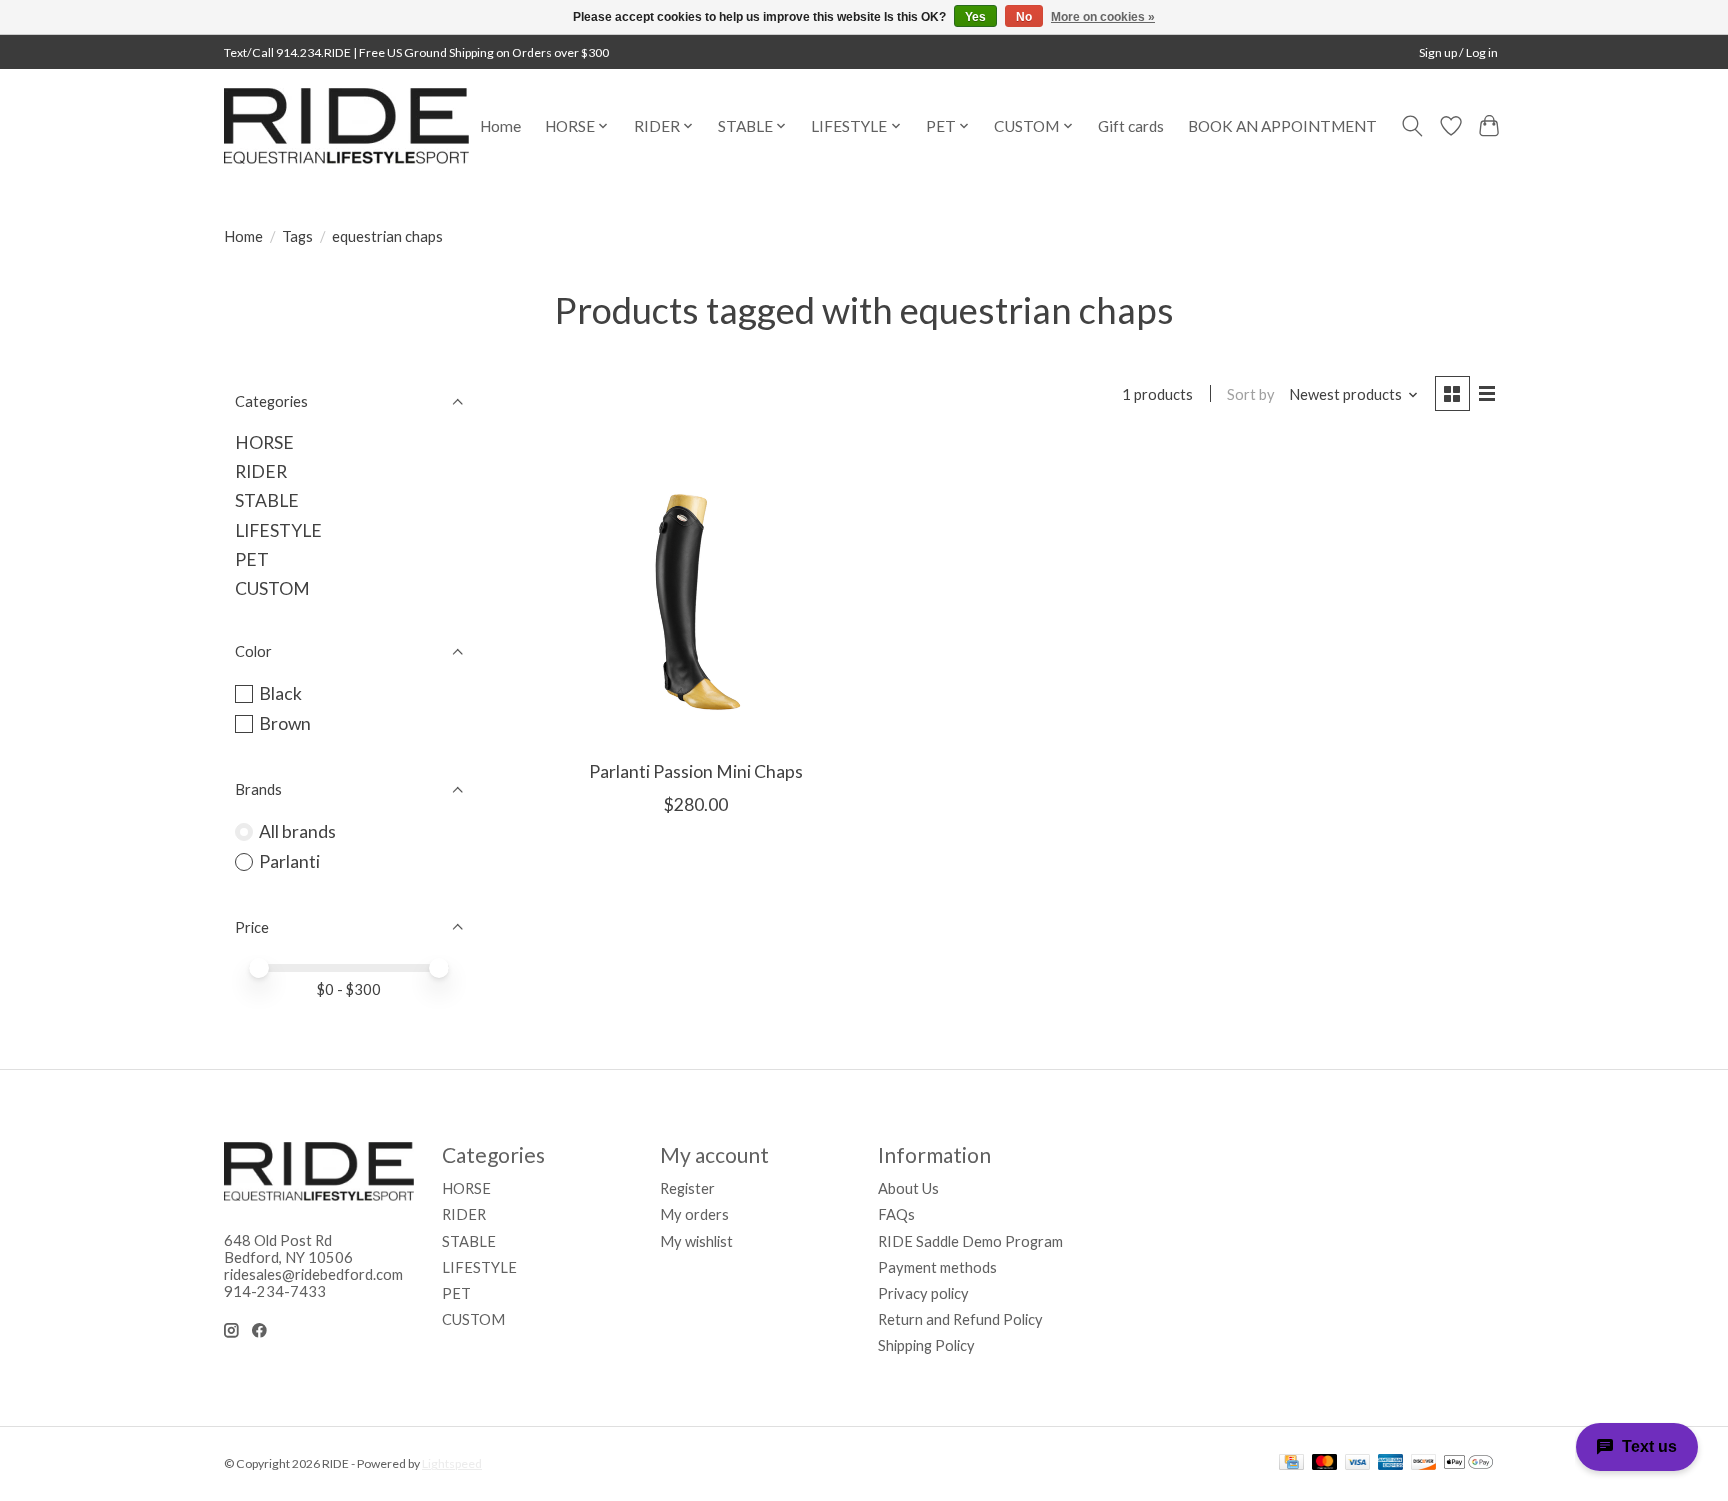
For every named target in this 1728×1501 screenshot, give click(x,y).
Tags (297, 236)
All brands (297, 831)
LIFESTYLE (278, 530)
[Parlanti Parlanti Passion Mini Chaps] (696, 594)
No (1024, 17)
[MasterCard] (1325, 1463)
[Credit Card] (1291, 1463)
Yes (975, 17)
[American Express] (1391, 1463)
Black (280, 693)
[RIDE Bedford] (346, 126)
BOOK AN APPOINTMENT (1282, 126)
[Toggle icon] (1412, 126)
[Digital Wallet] (1468, 1463)
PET (252, 559)
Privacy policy (923, 1293)
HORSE (264, 442)
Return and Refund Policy (960, 1319)
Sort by (1251, 394)
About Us (908, 1188)
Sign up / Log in (1458, 52)
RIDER (261, 471)
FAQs (896, 1214)
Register (687, 1188)
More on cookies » (1103, 17)
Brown (285, 723)
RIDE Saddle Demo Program (970, 1241)
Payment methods (937, 1267)
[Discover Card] (1424, 1463)
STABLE (267, 500)
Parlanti (289, 861)
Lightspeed (452, 1463)
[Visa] (1358, 1463)
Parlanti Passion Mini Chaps (696, 771)
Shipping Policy (926, 1345)
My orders (694, 1214)
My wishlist (696, 1241)
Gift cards (1131, 126)
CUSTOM (272, 588)
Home (500, 126)
